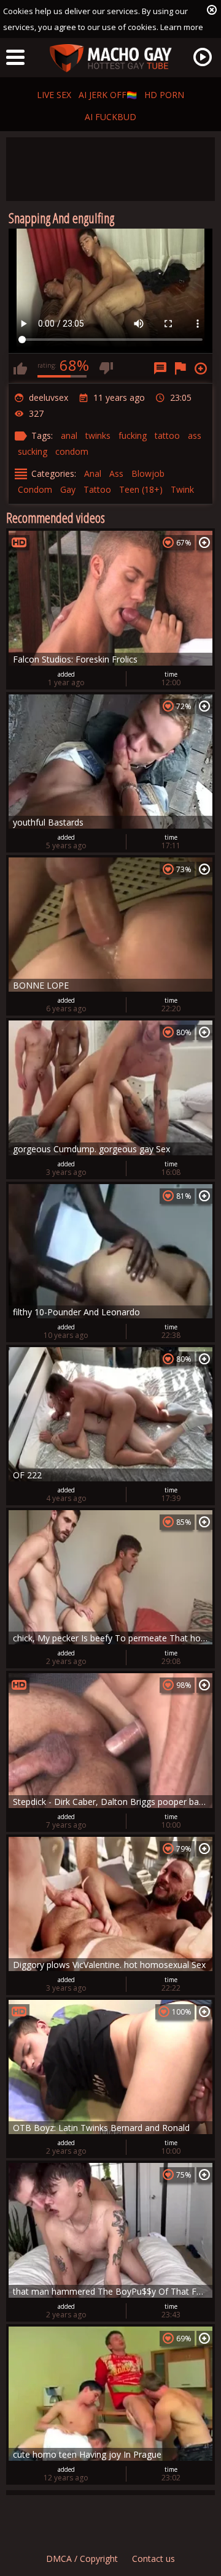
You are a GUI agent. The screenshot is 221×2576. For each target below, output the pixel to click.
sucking (33, 451)
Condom (35, 489)
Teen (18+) (141, 489)
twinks (98, 435)
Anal (93, 473)
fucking (133, 435)
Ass (116, 473)
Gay (68, 489)
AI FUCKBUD (110, 117)
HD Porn (164, 95)
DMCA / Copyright (82, 2559)
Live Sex (54, 95)
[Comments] (160, 368)
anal (69, 435)
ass (195, 435)
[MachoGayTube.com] (110, 59)
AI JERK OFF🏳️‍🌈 (108, 95)
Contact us (153, 2559)
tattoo (167, 435)
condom (72, 451)
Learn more (182, 27)
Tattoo (97, 489)
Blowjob (148, 473)
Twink (182, 489)
